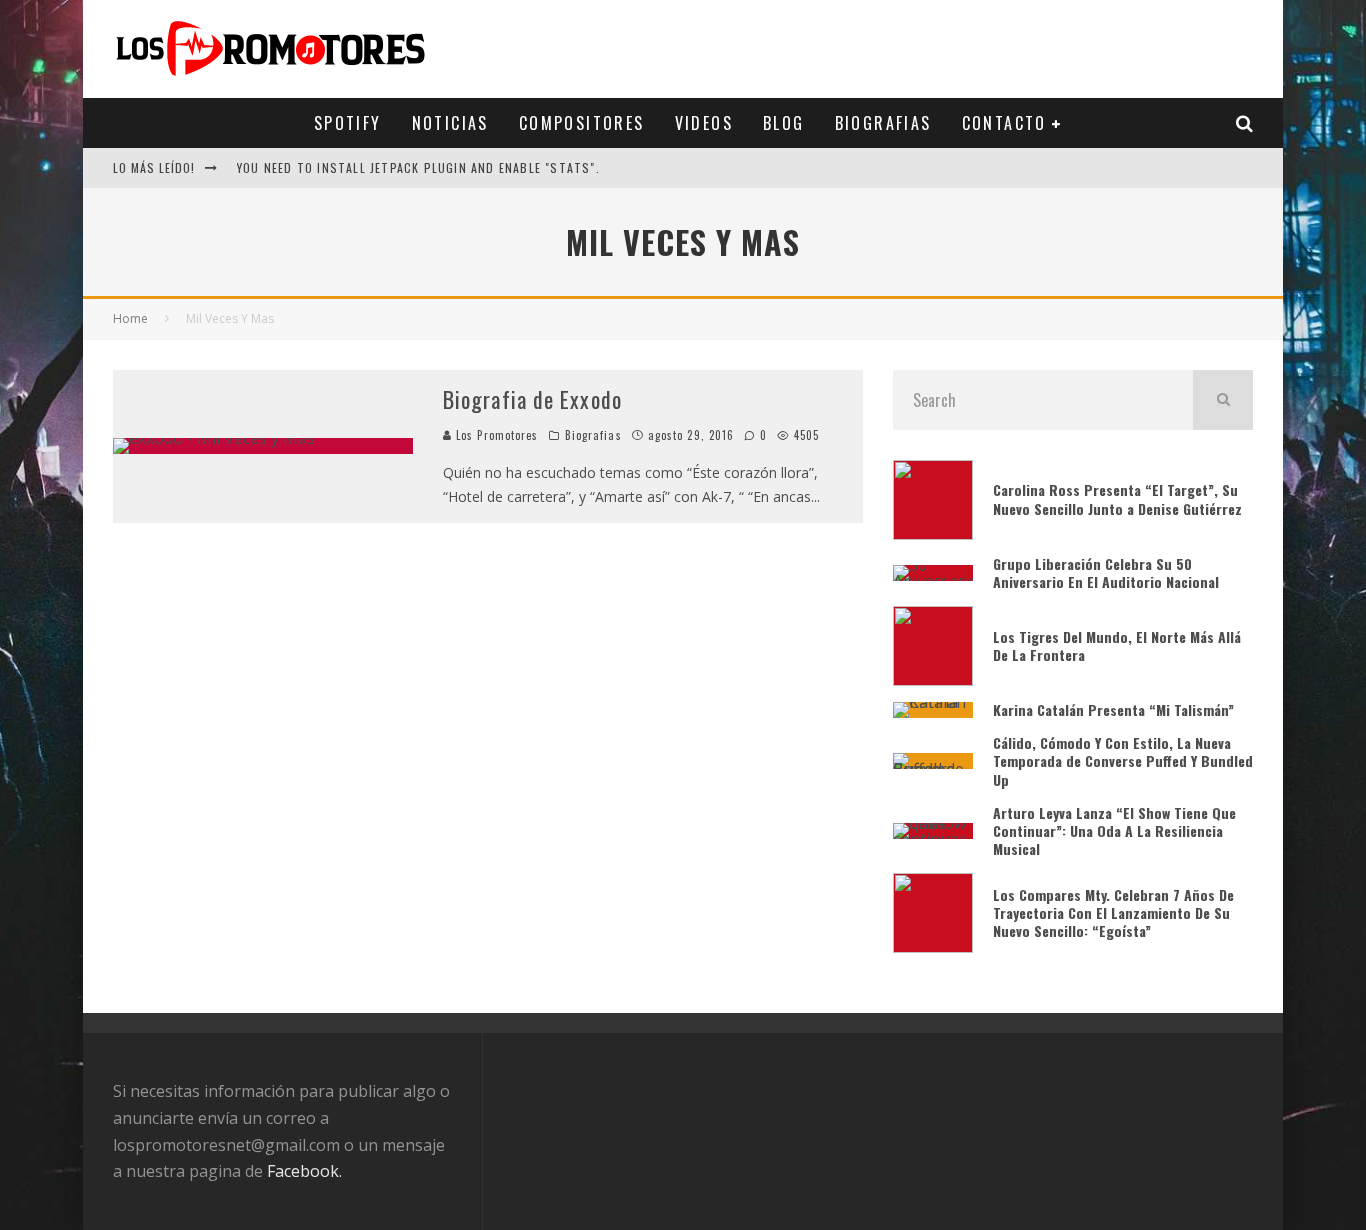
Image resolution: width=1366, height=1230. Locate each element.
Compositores (582, 123)
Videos (704, 123)
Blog (784, 123)
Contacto (1004, 123)
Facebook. (304, 1171)
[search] (1223, 400)
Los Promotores (495, 435)
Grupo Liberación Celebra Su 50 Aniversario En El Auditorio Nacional (1106, 572)
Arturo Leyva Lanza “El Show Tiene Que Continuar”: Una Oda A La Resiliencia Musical (1114, 830)
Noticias (450, 123)
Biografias (883, 123)
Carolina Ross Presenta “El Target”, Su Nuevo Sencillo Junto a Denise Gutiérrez (1117, 498)
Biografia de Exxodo (532, 399)
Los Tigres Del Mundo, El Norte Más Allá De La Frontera (1117, 645)
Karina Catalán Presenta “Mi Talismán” (1115, 709)
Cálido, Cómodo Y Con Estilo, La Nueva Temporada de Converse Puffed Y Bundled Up (1123, 760)
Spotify (348, 123)
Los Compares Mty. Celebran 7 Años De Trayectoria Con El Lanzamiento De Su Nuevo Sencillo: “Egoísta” (1113, 912)
